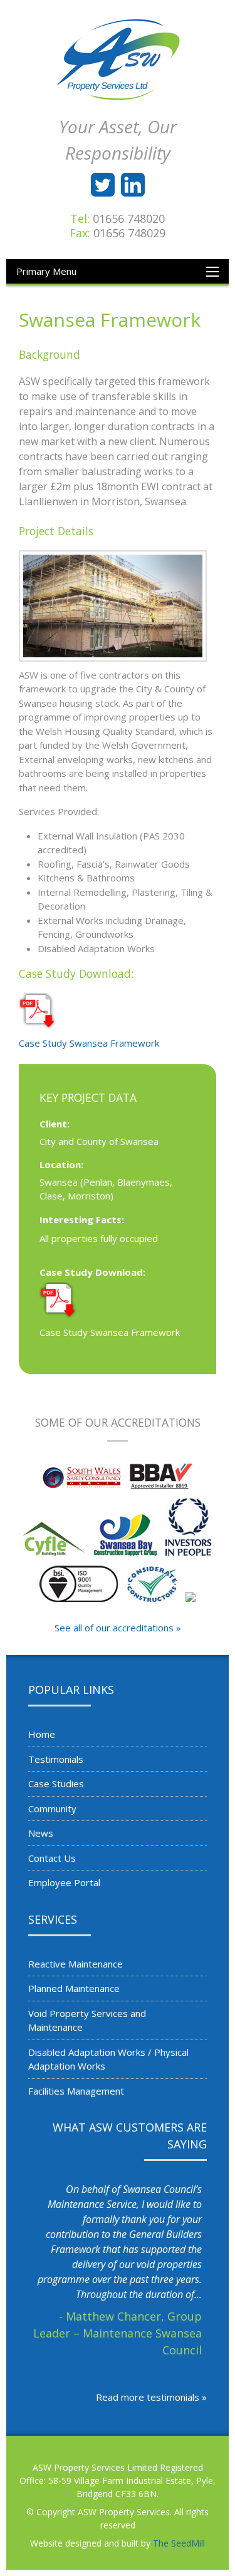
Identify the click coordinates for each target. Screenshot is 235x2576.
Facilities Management (76, 2091)
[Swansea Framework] (118, 606)
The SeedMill (179, 2543)
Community (52, 1809)
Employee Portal (64, 1882)
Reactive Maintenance (76, 1964)
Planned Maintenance (74, 1988)
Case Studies (56, 1783)
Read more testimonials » (151, 2397)
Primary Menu (46, 271)
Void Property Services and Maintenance (87, 2020)
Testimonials (56, 1759)
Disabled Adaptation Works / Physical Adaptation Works (108, 2059)
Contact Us (52, 1858)
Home (42, 1734)
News (41, 1833)
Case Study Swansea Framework (89, 1043)
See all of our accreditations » (118, 1628)
